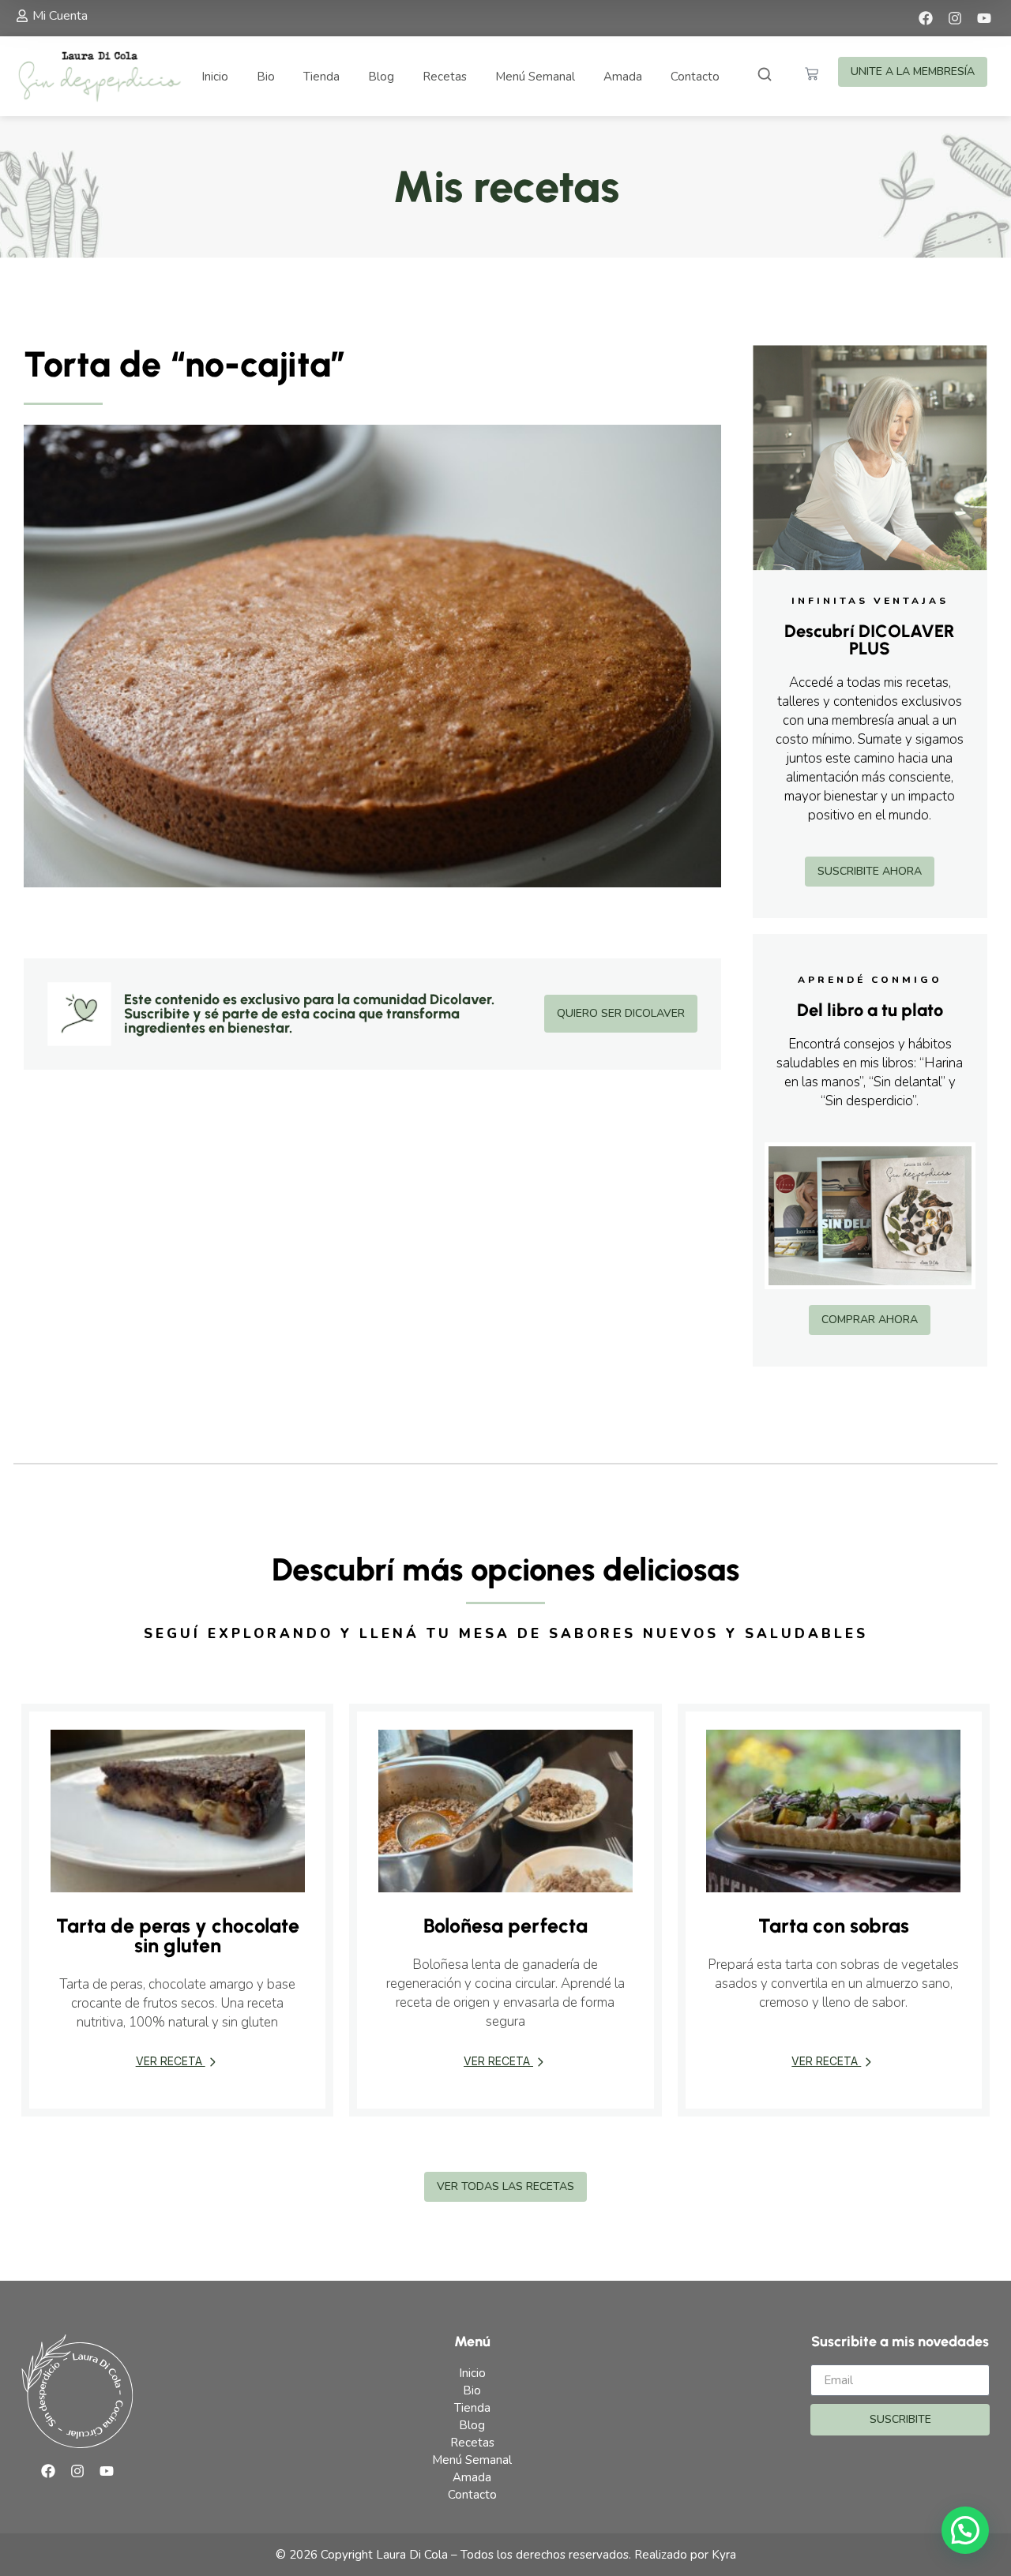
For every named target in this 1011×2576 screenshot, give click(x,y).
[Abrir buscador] (765, 76)
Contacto (695, 77)
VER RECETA (171, 2061)
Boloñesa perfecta (505, 1925)
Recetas (445, 77)
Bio (266, 77)
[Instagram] (955, 18)
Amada (623, 77)
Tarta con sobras (834, 1925)
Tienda (321, 77)
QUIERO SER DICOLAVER (621, 1013)
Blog (381, 77)
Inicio (215, 77)
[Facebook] (926, 18)
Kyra (724, 2555)
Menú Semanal (535, 77)
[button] (965, 2530)
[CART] (812, 74)
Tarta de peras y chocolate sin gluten (178, 1935)
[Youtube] (984, 18)
